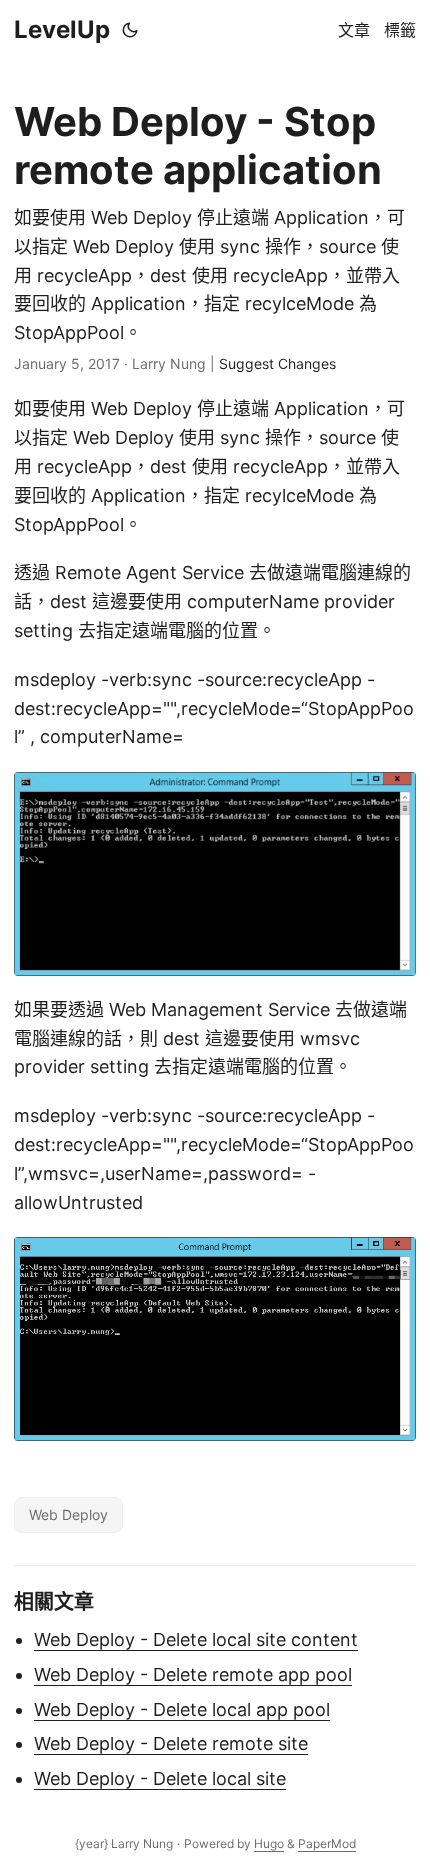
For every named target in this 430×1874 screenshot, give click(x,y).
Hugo (269, 1843)
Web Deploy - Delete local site (160, 1778)
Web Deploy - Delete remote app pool (193, 1674)
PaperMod (327, 1843)
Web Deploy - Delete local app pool (182, 1709)
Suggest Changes (277, 363)
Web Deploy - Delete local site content (196, 1639)
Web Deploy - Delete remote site (171, 1743)
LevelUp (62, 29)
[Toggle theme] (130, 30)
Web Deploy (68, 1514)
